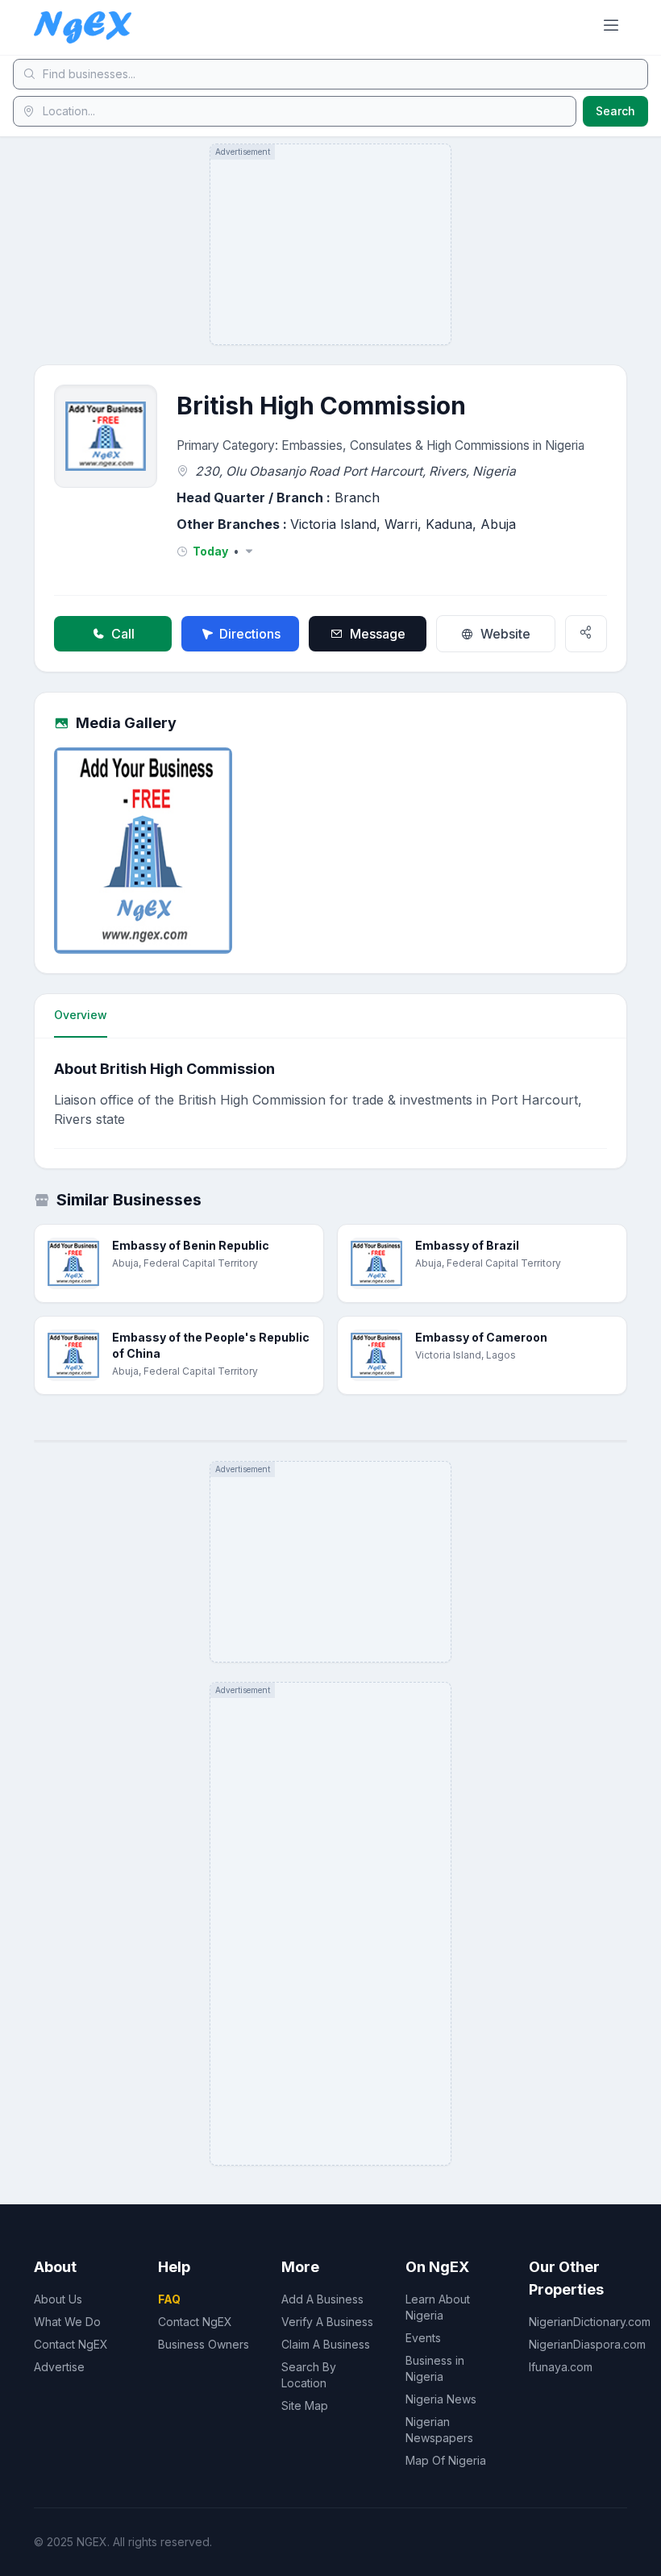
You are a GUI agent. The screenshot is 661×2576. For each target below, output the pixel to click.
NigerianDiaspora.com (587, 2344)
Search (615, 111)
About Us (58, 2299)
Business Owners (204, 2344)
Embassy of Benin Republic (191, 1245)
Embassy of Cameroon (481, 1337)
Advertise (59, 2367)
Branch (357, 497)
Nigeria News (441, 2399)
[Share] (586, 634)
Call (123, 634)
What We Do (67, 2322)
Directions (250, 634)
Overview (81, 1015)
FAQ (169, 2299)
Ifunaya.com (561, 2367)
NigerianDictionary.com (590, 2322)
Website (505, 634)
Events (423, 2338)
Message (378, 634)
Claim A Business (326, 2344)
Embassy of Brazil (467, 1245)
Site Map (305, 2405)
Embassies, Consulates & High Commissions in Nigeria (433, 445)
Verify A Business (327, 2322)
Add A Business (322, 2299)
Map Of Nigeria (446, 2460)
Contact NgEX (71, 2344)
